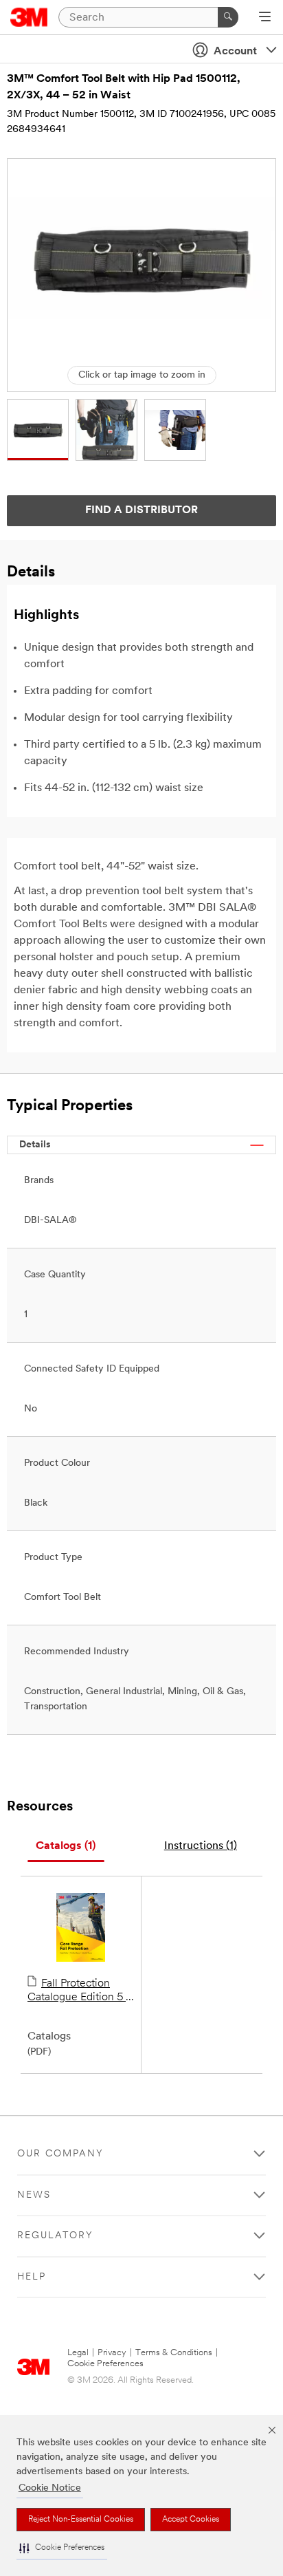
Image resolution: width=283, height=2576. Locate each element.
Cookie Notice (50, 2488)
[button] (62, 2548)
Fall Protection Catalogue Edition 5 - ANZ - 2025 (79, 1991)
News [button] (34, 2195)
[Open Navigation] (265, 18)
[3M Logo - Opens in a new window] (29, 17)
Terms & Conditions (174, 2353)
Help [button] (32, 2277)
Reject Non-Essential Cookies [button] (81, 2520)
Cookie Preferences (105, 2364)
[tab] (66, 1847)
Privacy (112, 2353)
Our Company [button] (60, 2154)
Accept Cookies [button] (191, 2520)
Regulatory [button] (55, 2236)
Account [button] (235, 52)
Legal (78, 2353)
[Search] (228, 17)
